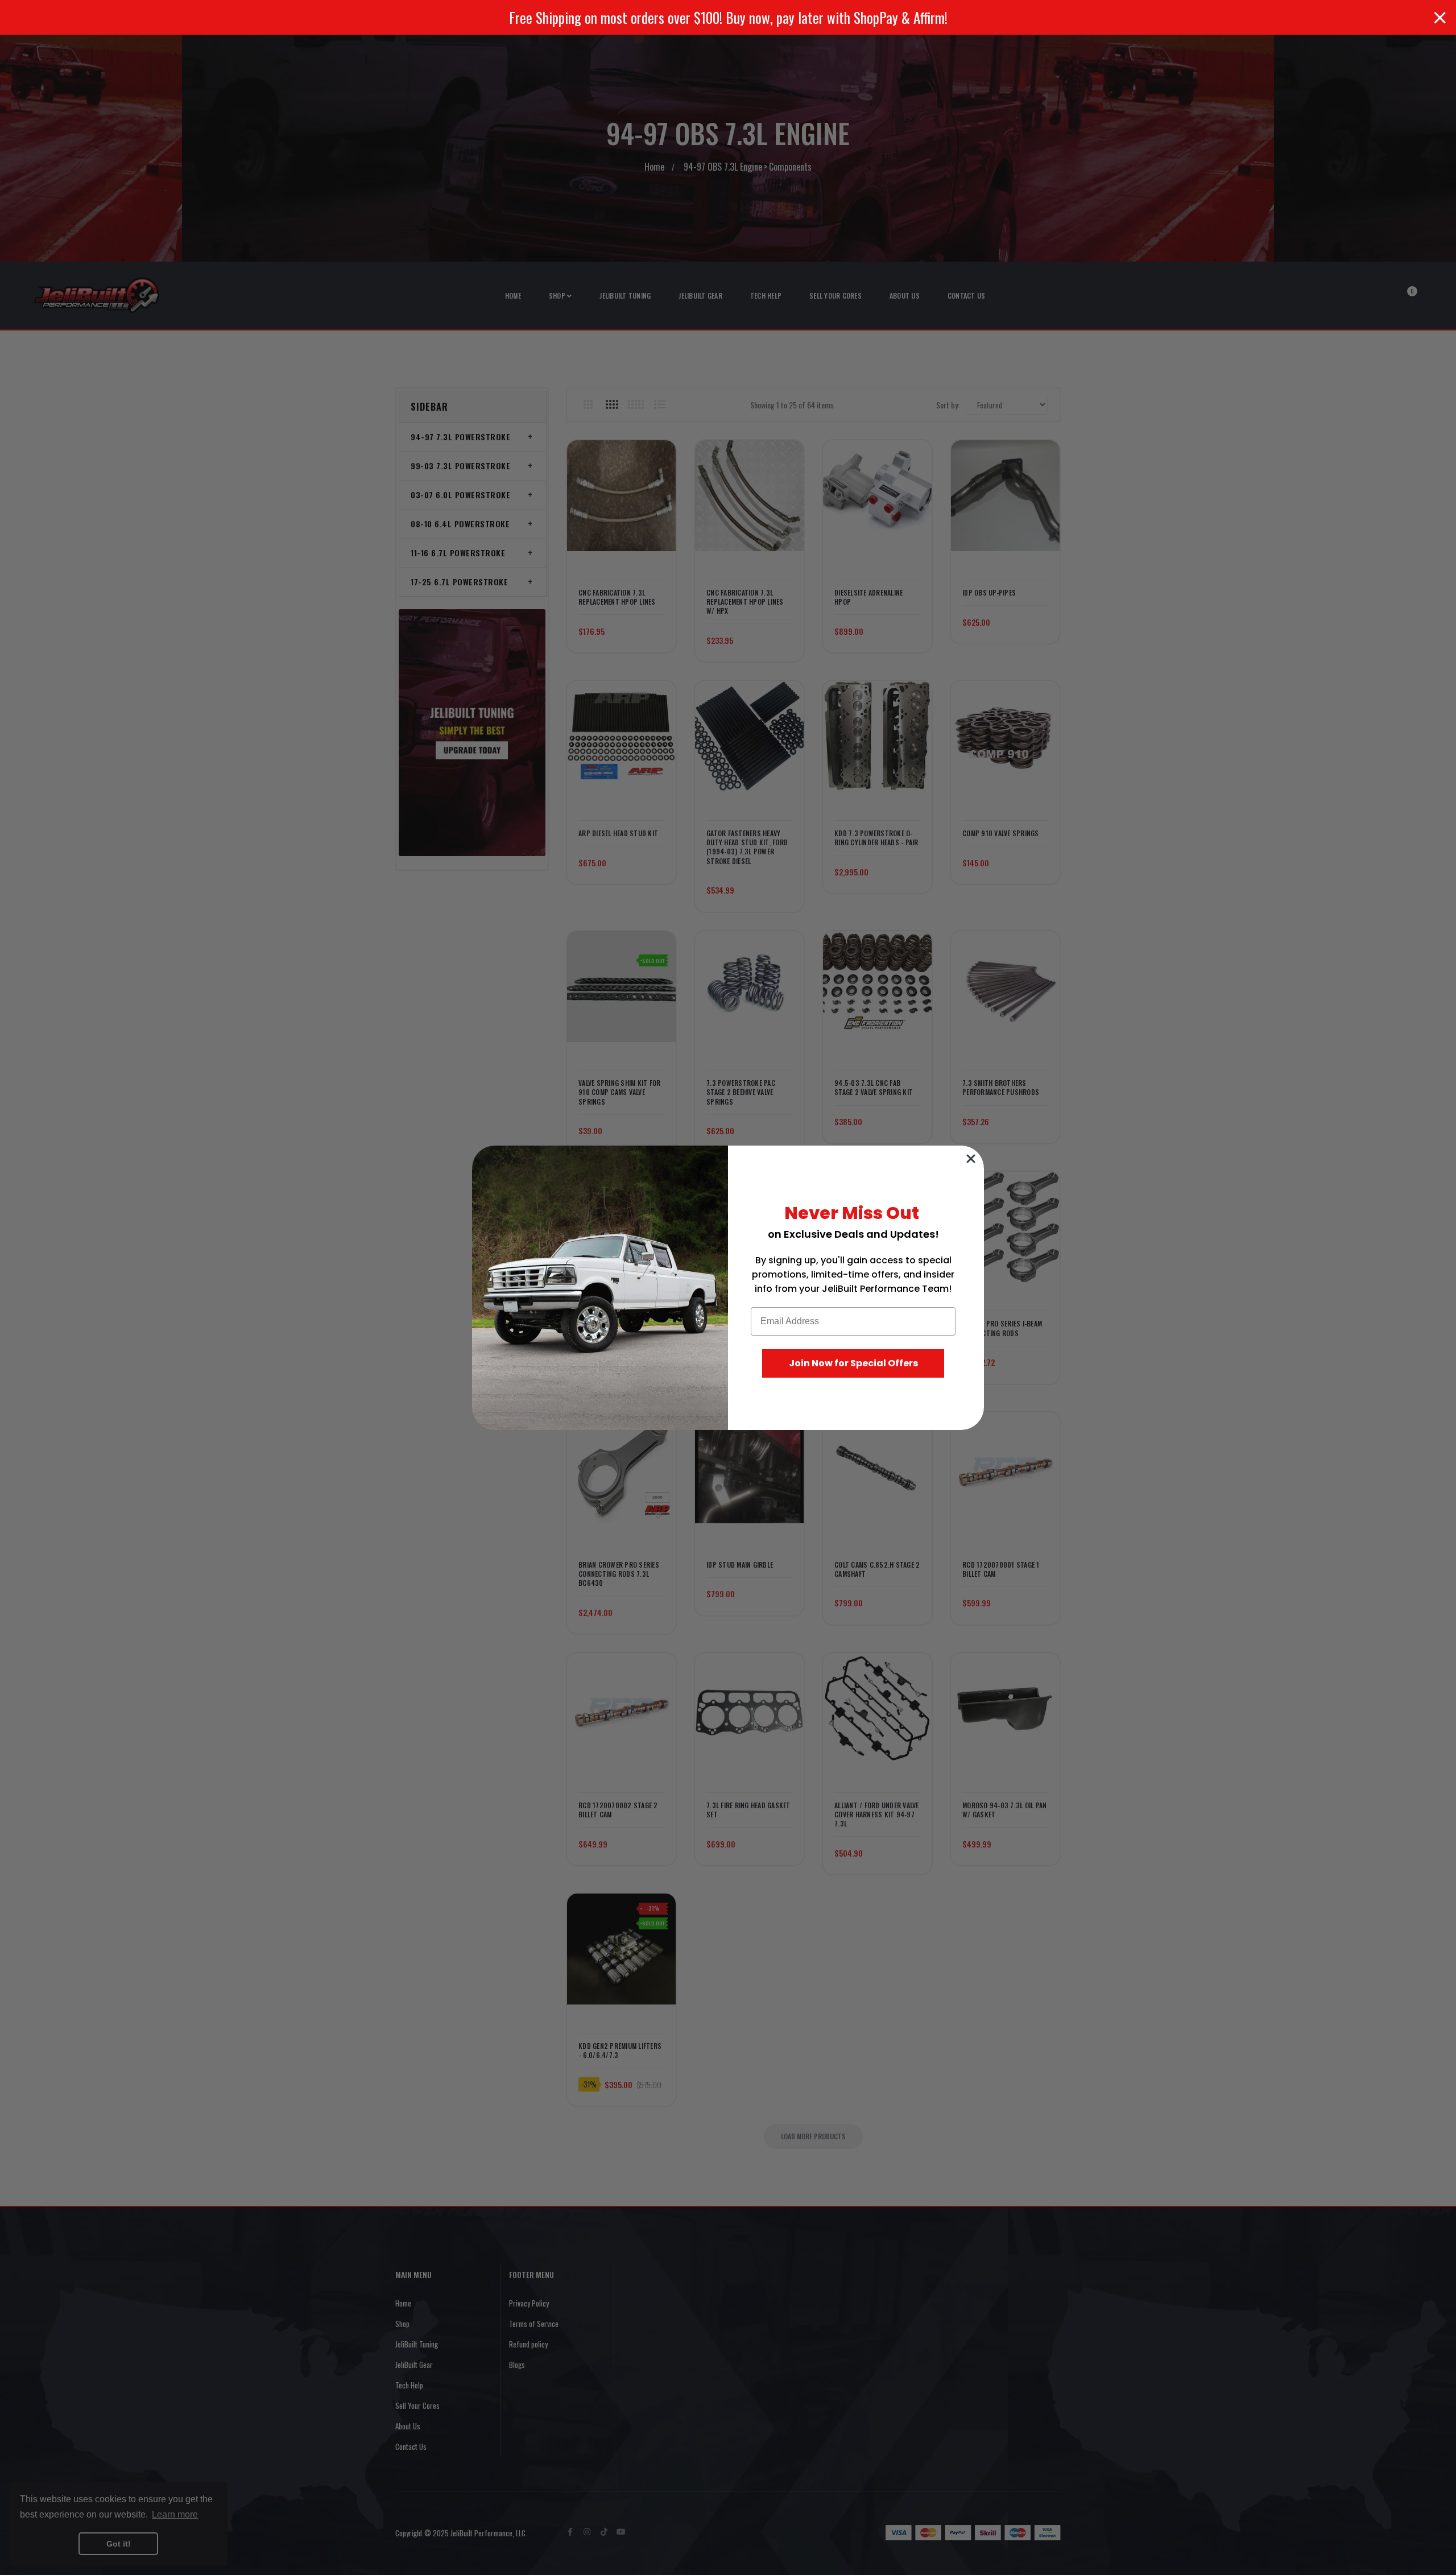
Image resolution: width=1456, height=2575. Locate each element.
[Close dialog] (971, 1159)
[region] (728, 17)
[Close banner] (1440, 18)
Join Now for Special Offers (853, 1363)
